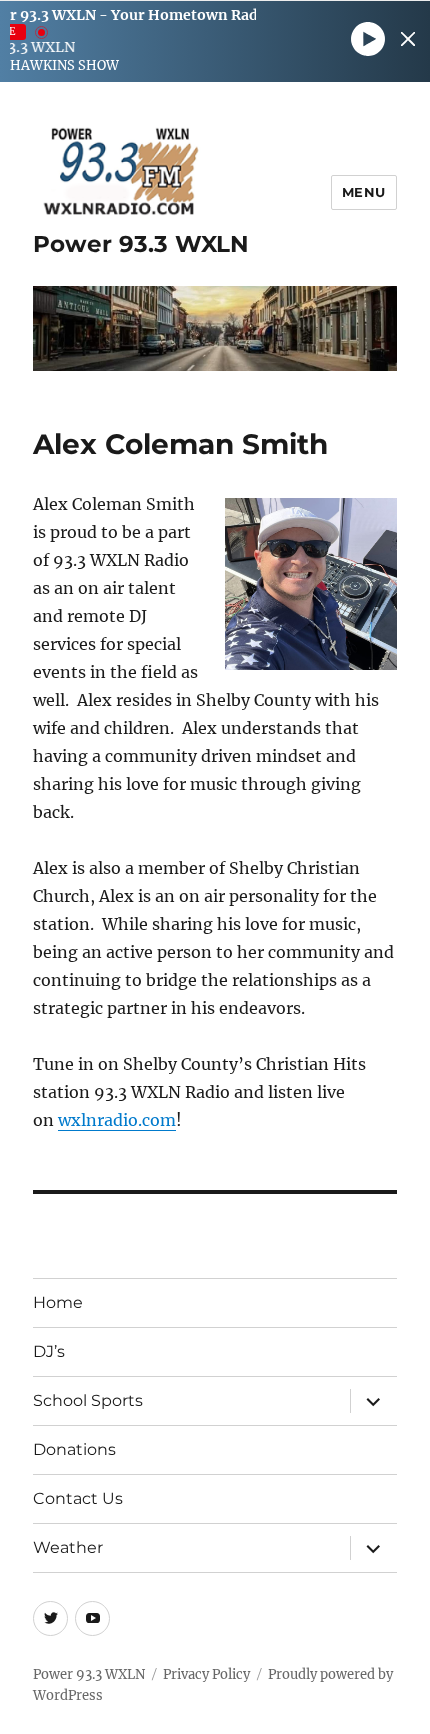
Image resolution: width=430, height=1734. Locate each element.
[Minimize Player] (408, 39)
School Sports (88, 1400)
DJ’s (49, 1351)
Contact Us (78, 1498)
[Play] (368, 39)
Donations (74, 1449)
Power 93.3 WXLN (141, 244)
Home (58, 1302)
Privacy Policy (206, 1674)
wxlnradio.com (117, 1120)
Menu (364, 192)
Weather (68, 1547)
